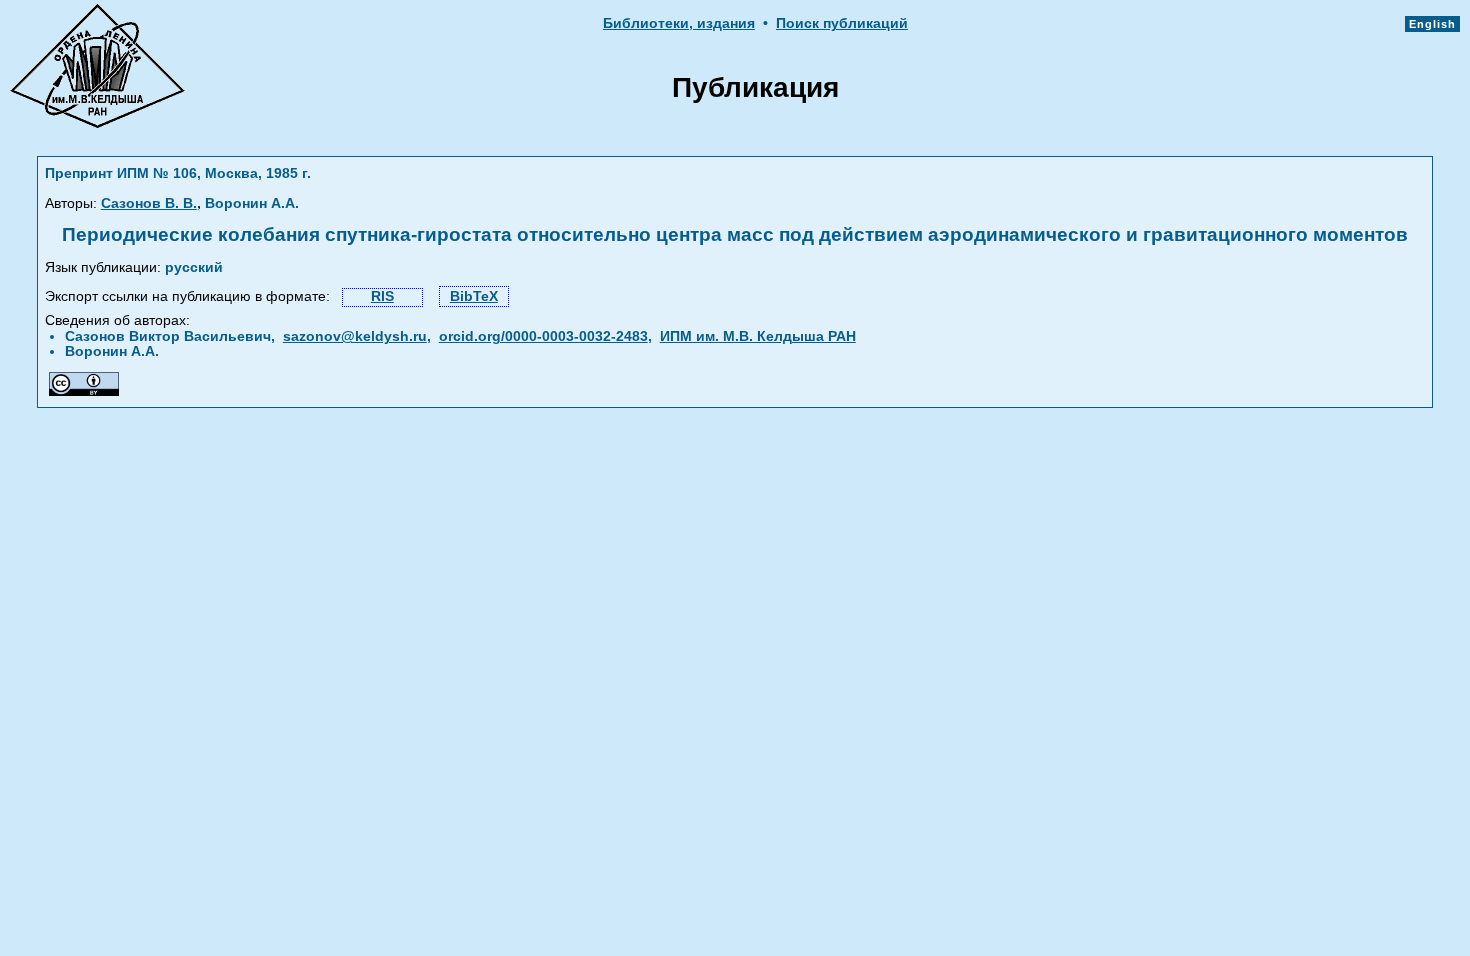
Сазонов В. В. (149, 203)
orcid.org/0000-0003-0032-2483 (543, 336)
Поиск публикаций (842, 23)
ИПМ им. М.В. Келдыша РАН (758, 336)
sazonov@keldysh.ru (355, 336)
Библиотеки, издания (679, 23)
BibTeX (474, 296)
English (1432, 24)
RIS (382, 296)
